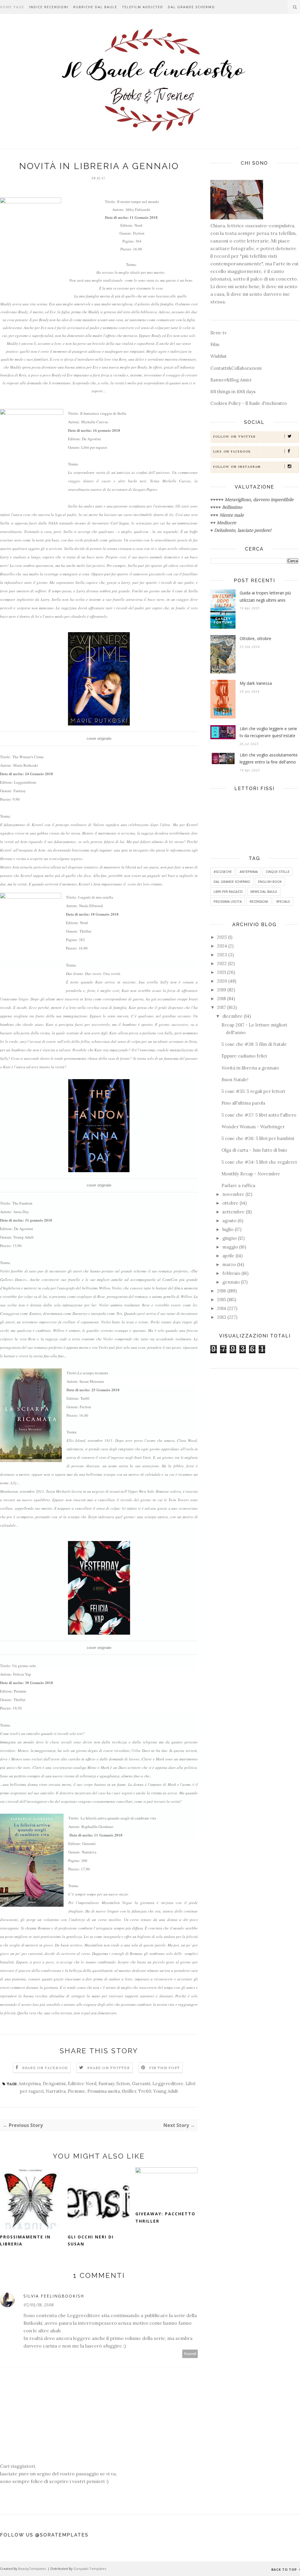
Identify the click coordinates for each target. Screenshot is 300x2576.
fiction (123, 2084)
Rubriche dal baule (95, 7)
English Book (270, 882)
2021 (221, 972)
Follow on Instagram (237, 467)
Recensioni (259, 901)
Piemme (76, 2091)
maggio (230, 1247)
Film (215, 344)
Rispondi (190, 2354)
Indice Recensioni (49, 7)
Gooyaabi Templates (90, 2569)
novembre (233, 1194)
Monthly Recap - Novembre (251, 1174)
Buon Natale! (235, 1080)
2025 (222, 937)
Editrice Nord (82, 2084)
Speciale (283, 901)
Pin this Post (165, 2068)
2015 (221, 1300)
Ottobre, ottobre (255, 638)
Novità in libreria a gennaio (250, 1068)
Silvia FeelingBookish (54, 2296)
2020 (222, 981)
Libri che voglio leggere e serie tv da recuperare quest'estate (268, 732)
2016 (222, 1291)
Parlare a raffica (238, 1185)
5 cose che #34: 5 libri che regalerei (259, 1162)
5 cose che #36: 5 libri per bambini (258, 1138)
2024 (222, 946)
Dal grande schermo (191, 7)
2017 (221, 1007)
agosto (229, 1221)
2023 (222, 955)
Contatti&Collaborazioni (236, 368)
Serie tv (219, 333)
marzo (229, 1264)
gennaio (231, 1282)
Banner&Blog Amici (231, 380)
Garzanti (141, 2084)
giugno (230, 1238)
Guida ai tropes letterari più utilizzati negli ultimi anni (265, 596)
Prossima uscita (104, 2091)
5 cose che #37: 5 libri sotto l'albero (259, 1115)
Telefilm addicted (143, 7)
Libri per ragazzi (228, 891)
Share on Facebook (45, 2068)
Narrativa (56, 2091)
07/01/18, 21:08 (38, 2305)
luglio (228, 1229)
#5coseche (223, 872)
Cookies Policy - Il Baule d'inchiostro (249, 403)
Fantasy (106, 2084)
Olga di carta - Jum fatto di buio (254, 1150)
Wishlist (219, 356)
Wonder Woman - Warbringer (253, 1127)
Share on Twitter (109, 2068)
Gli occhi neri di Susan (91, 2240)
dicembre (232, 1016)
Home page (12, 7)
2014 (222, 1308)
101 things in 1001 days (233, 392)
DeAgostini (54, 2084)
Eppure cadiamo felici (244, 1056)
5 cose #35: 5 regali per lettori (253, 1091)
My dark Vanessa (256, 683)
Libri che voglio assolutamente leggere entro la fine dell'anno (269, 759)
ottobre (230, 1203)
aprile (228, 1256)
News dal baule (264, 891)
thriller (129, 2091)
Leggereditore (168, 2084)
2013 (222, 1317)
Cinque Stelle (278, 872)
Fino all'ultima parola (243, 1103)
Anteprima (30, 2084)
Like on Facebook (232, 452)
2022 (222, 963)
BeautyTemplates (32, 2569)
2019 (222, 990)
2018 (221, 999)
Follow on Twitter (235, 437)
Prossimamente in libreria (25, 2240)
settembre (233, 1212)
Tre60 (145, 2091)
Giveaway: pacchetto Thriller (165, 2217)
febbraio (231, 1273)
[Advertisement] (254, 1414)
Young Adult (166, 2091)
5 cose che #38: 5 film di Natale (254, 1044)
